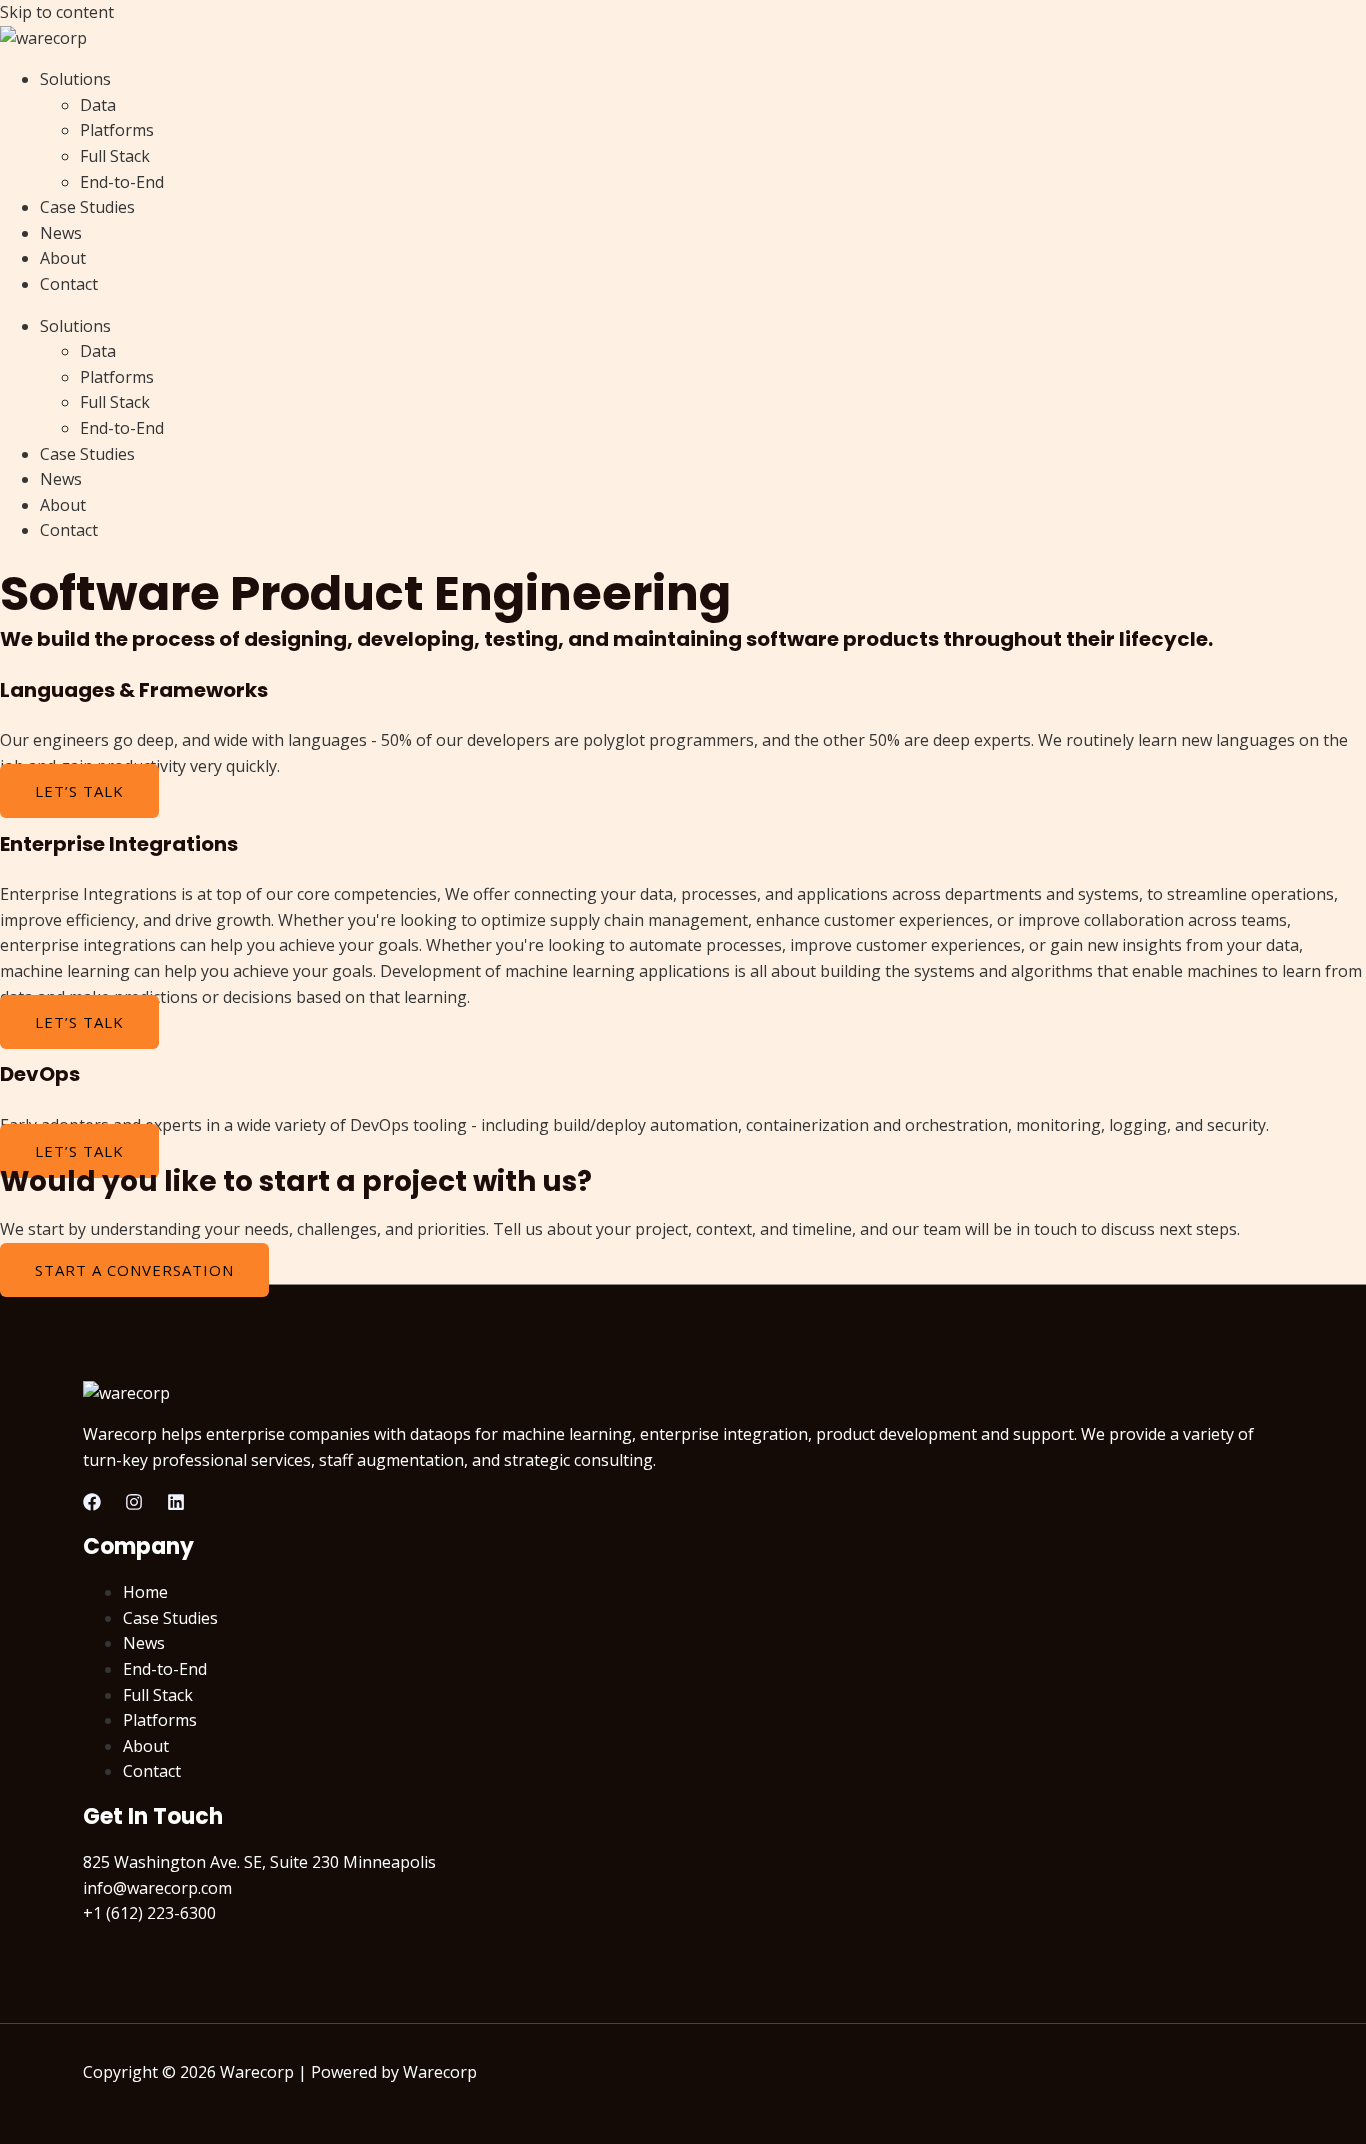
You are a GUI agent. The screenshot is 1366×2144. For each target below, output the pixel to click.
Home (145, 1592)
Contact (69, 284)
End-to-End (122, 182)
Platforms (117, 130)
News (61, 233)
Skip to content (57, 12)
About (63, 258)
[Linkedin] (176, 1505)
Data (98, 105)
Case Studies (87, 207)
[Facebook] (92, 1505)
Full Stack (115, 156)
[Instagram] (134, 1505)
